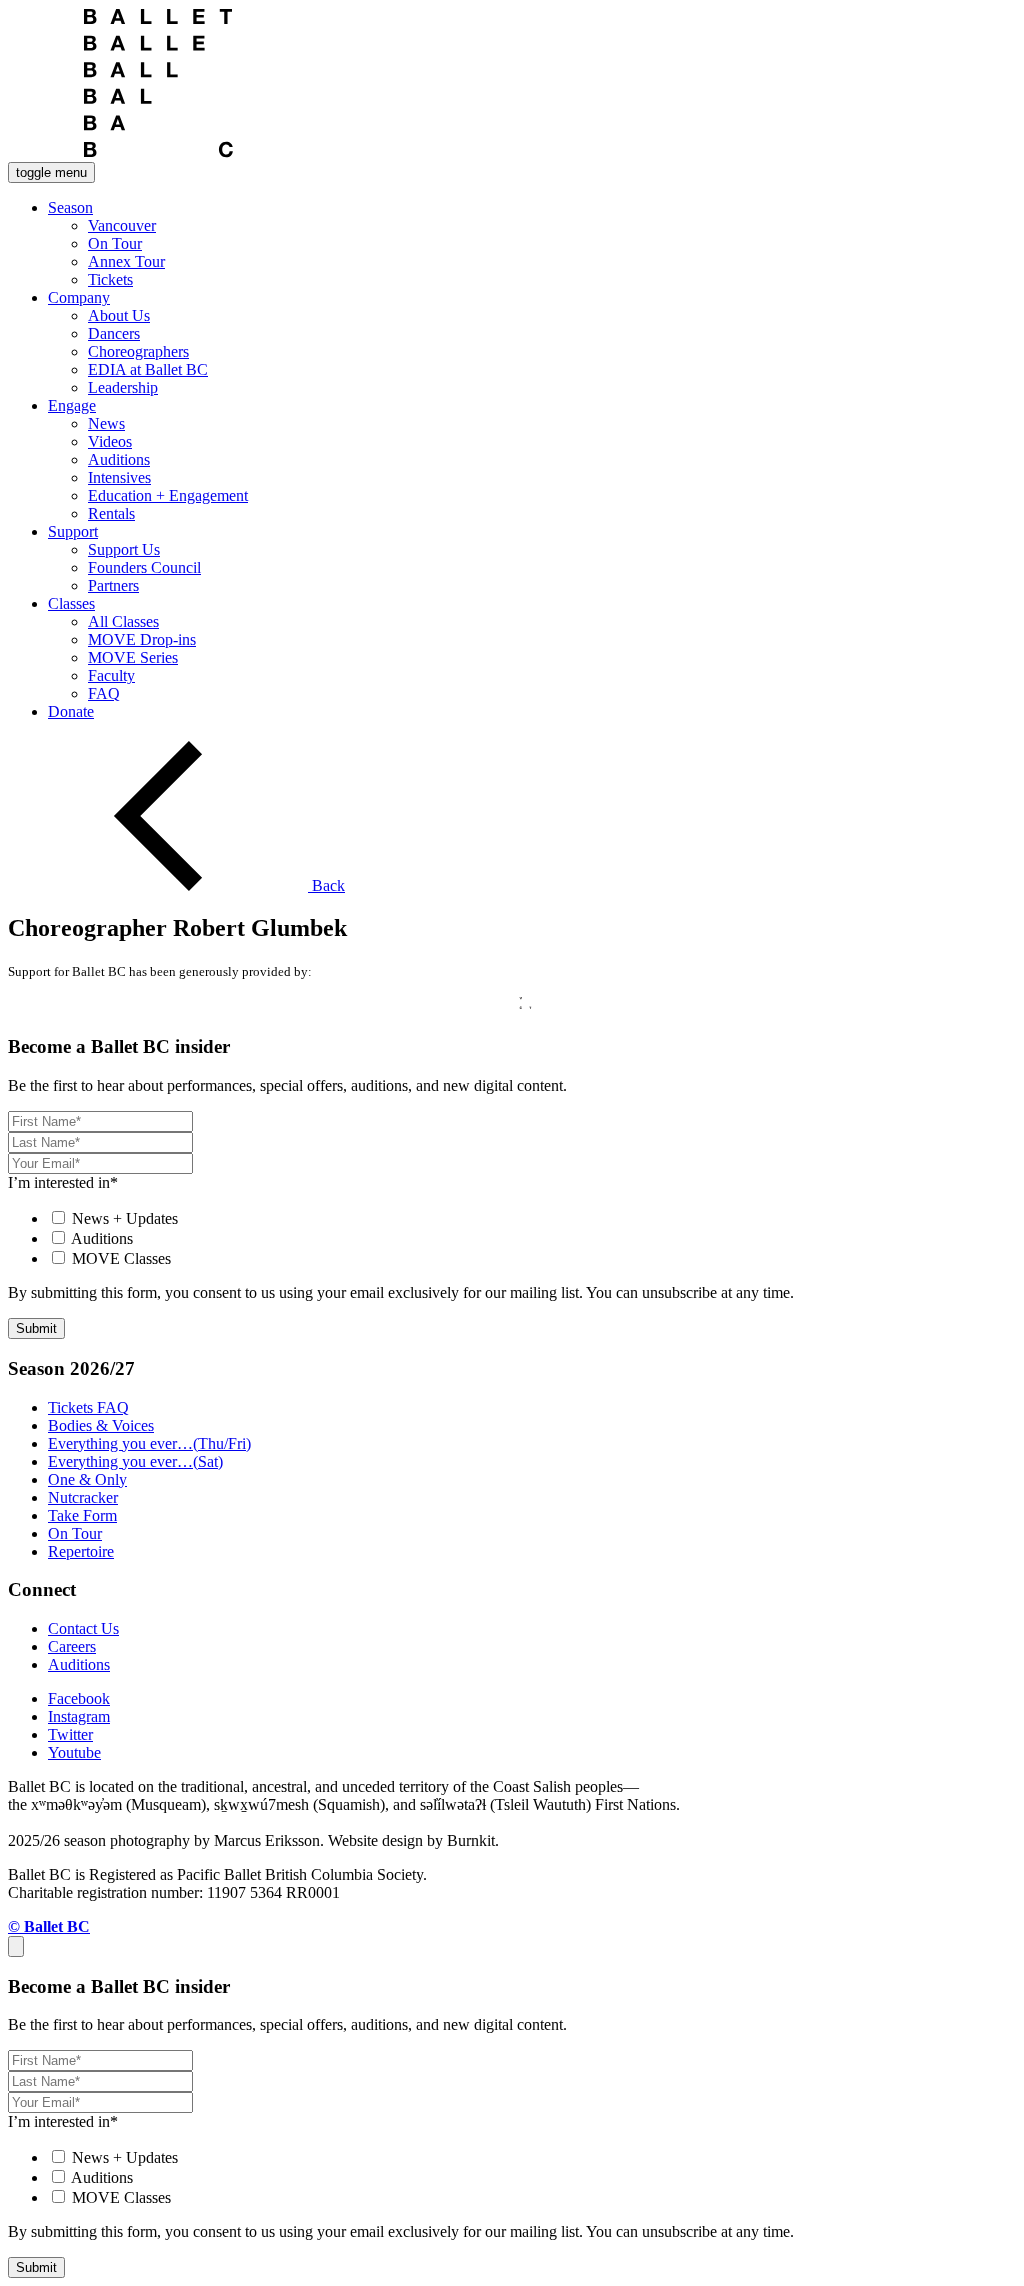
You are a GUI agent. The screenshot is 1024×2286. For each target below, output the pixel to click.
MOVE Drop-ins (142, 639)
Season (70, 207)
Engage (72, 405)
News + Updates (125, 1218)
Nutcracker (83, 1497)
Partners (113, 585)
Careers (72, 1646)
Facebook (79, 1698)
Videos (110, 441)
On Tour (115, 243)
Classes (71, 603)
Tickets (110, 279)
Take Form (82, 1515)
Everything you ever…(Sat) (135, 1461)
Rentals (111, 513)
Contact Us (83, 1628)
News (106, 423)
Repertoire (81, 1551)
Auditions (119, 459)
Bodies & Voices (101, 1425)
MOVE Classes (121, 1258)
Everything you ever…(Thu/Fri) (149, 1443)
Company (79, 297)
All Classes (123, 621)
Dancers (114, 333)
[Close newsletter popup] (16, 1946)
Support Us (124, 549)
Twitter (70, 1734)
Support (73, 531)
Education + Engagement (168, 495)
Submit (36, 1328)
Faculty (111, 675)
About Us (119, 315)
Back (326, 885)
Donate (71, 711)
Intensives (119, 477)
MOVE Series (133, 657)
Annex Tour (126, 261)
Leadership (123, 387)
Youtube (74, 1752)
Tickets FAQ (88, 1407)
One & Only (87, 1479)
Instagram (79, 1716)
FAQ (104, 693)
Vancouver (122, 225)
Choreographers (138, 351)
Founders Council (144, 567)
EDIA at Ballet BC (148, 369)
